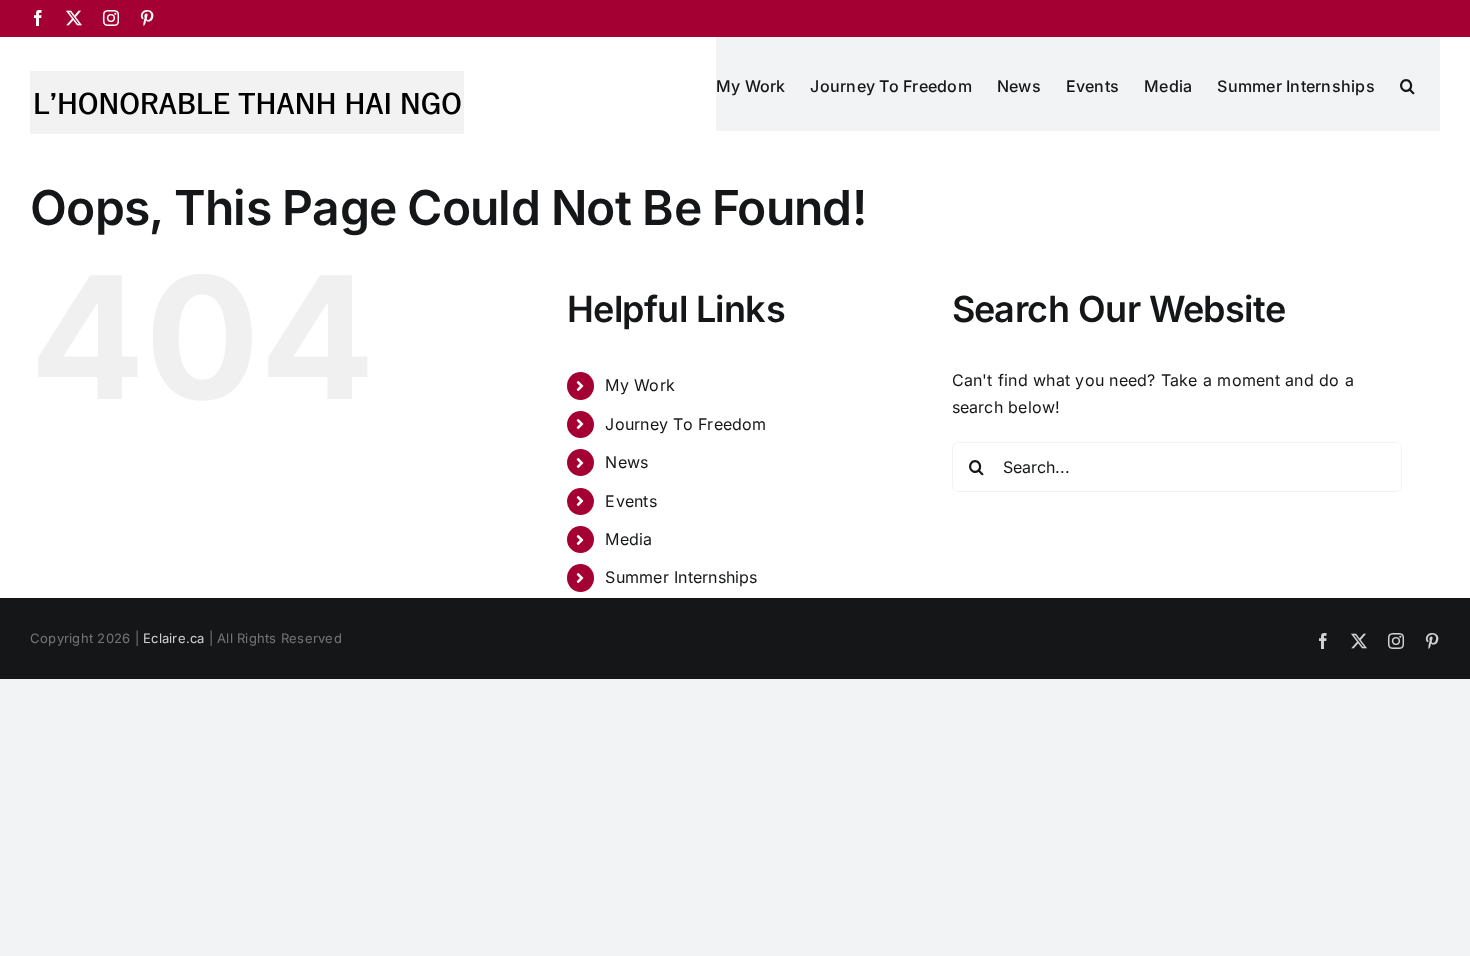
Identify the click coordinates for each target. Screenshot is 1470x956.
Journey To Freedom (685, 424)
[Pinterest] (147, 18)
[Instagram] (111, 18)
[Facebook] (38, 18)
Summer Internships (681, 577)
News (626, 462)
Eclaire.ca (173, 638)
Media (628, 539)
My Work (640, 385)
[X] (74, 18)
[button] (1407, 84)
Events (630, 501)
